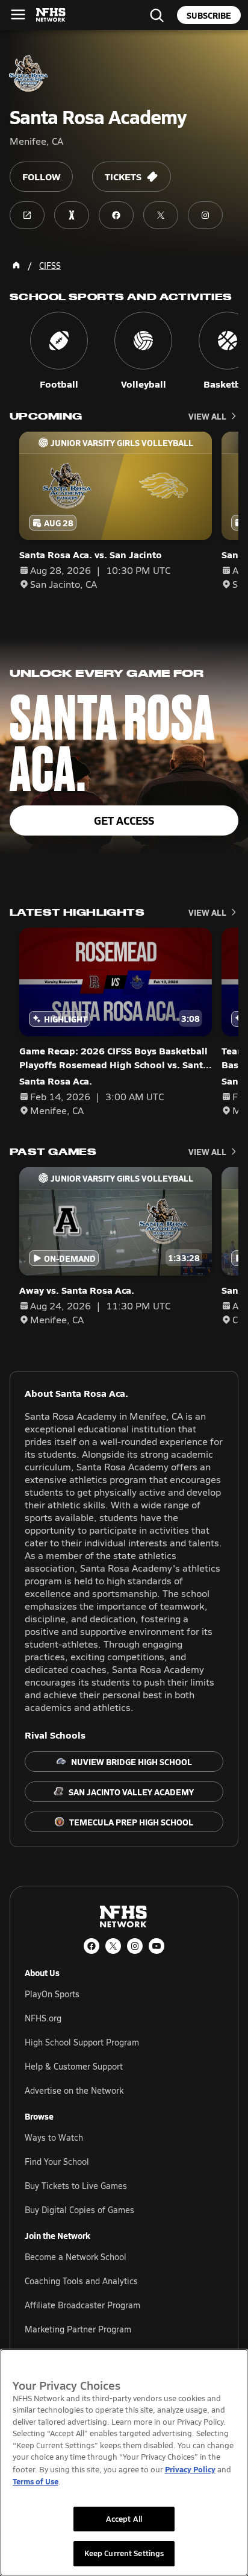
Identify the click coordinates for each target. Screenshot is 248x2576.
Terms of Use (36, 2481)
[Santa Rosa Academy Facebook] (116, 215)
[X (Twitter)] (113, 1946)
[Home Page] (16, 265)
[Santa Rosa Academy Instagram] (205, 215)
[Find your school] (157, 15)
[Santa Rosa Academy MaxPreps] (72, 215)
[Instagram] (135, 1946)
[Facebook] (91, 1946)
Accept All (124, 2519)
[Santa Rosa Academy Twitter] (161, 215)
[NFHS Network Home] (51, 15)
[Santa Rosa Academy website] (27, 215)
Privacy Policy (190, 2469)
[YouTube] (157, 1946)
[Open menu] (18, 14)
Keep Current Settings (124, 2553)
